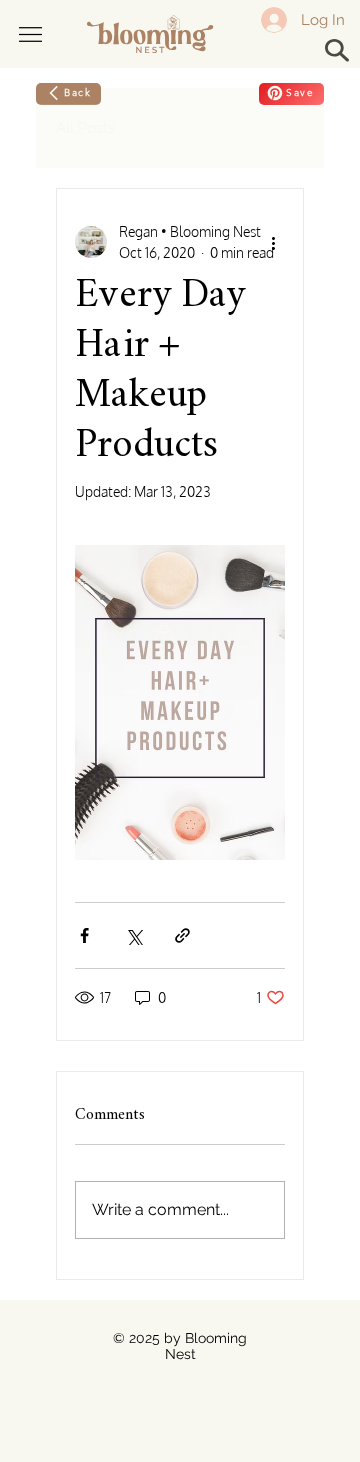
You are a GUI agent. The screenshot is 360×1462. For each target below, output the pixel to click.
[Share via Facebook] (84, 935)
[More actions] (273, 242)
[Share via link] (182, 935)
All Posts (85, 128)
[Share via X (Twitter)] (133, 935)
